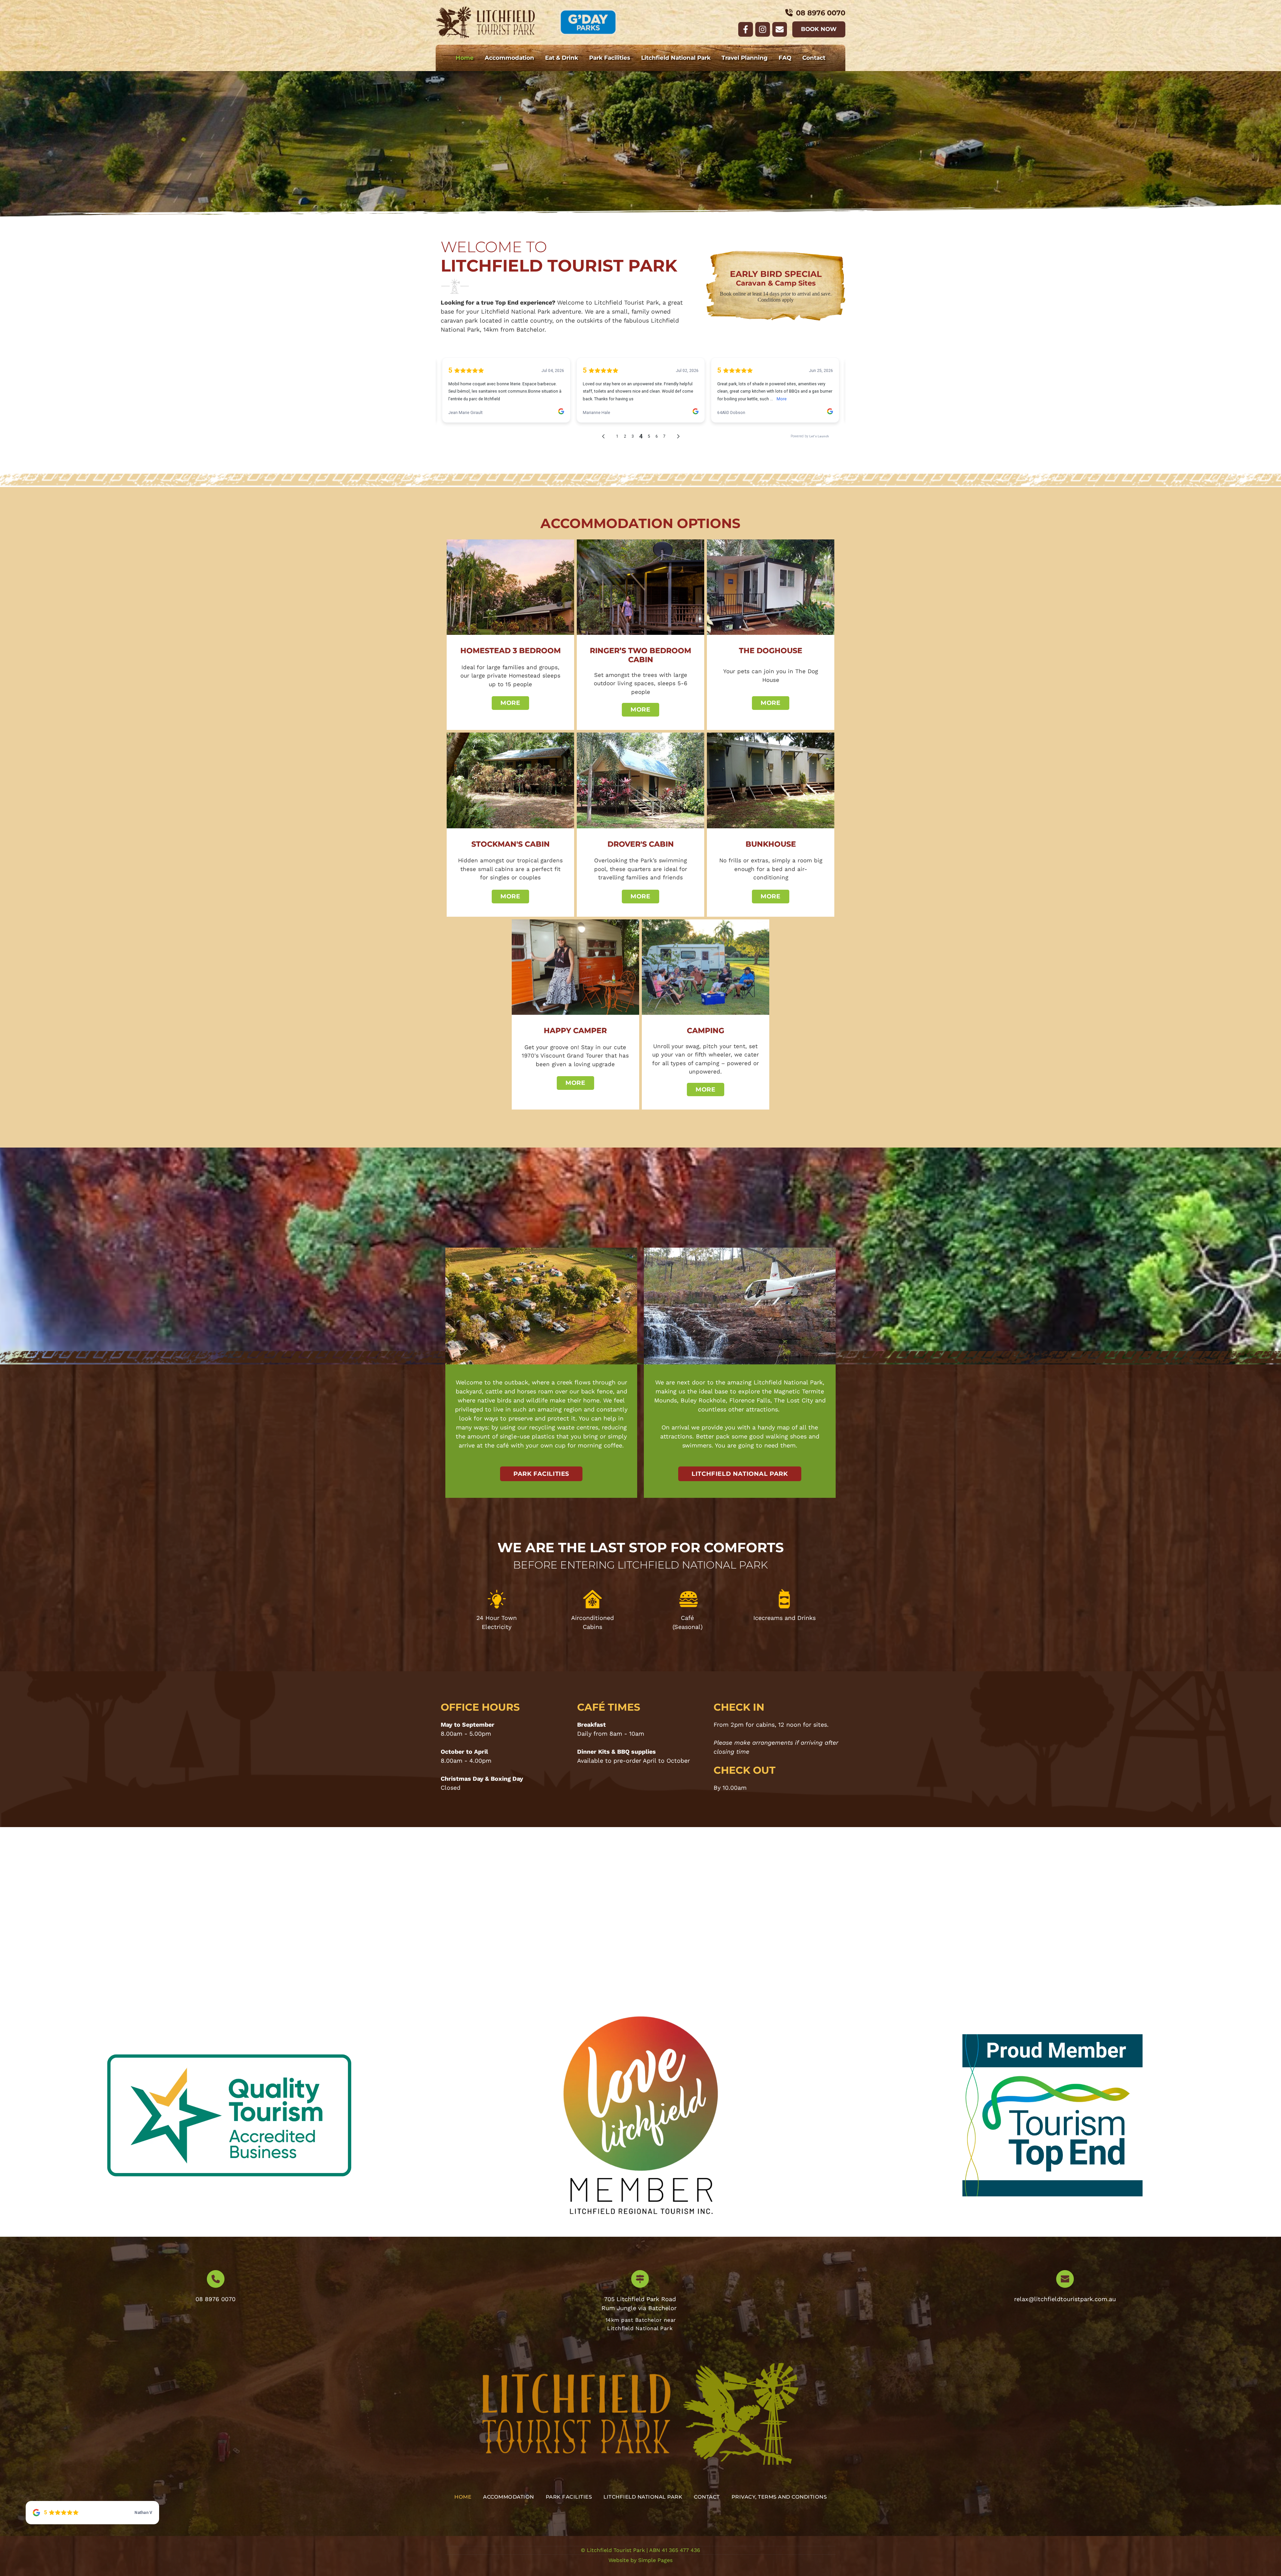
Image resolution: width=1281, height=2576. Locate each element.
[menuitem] (465, 58)
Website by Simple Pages (640, 2560)
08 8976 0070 (216, 2299)
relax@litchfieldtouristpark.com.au (1065, 2299)
